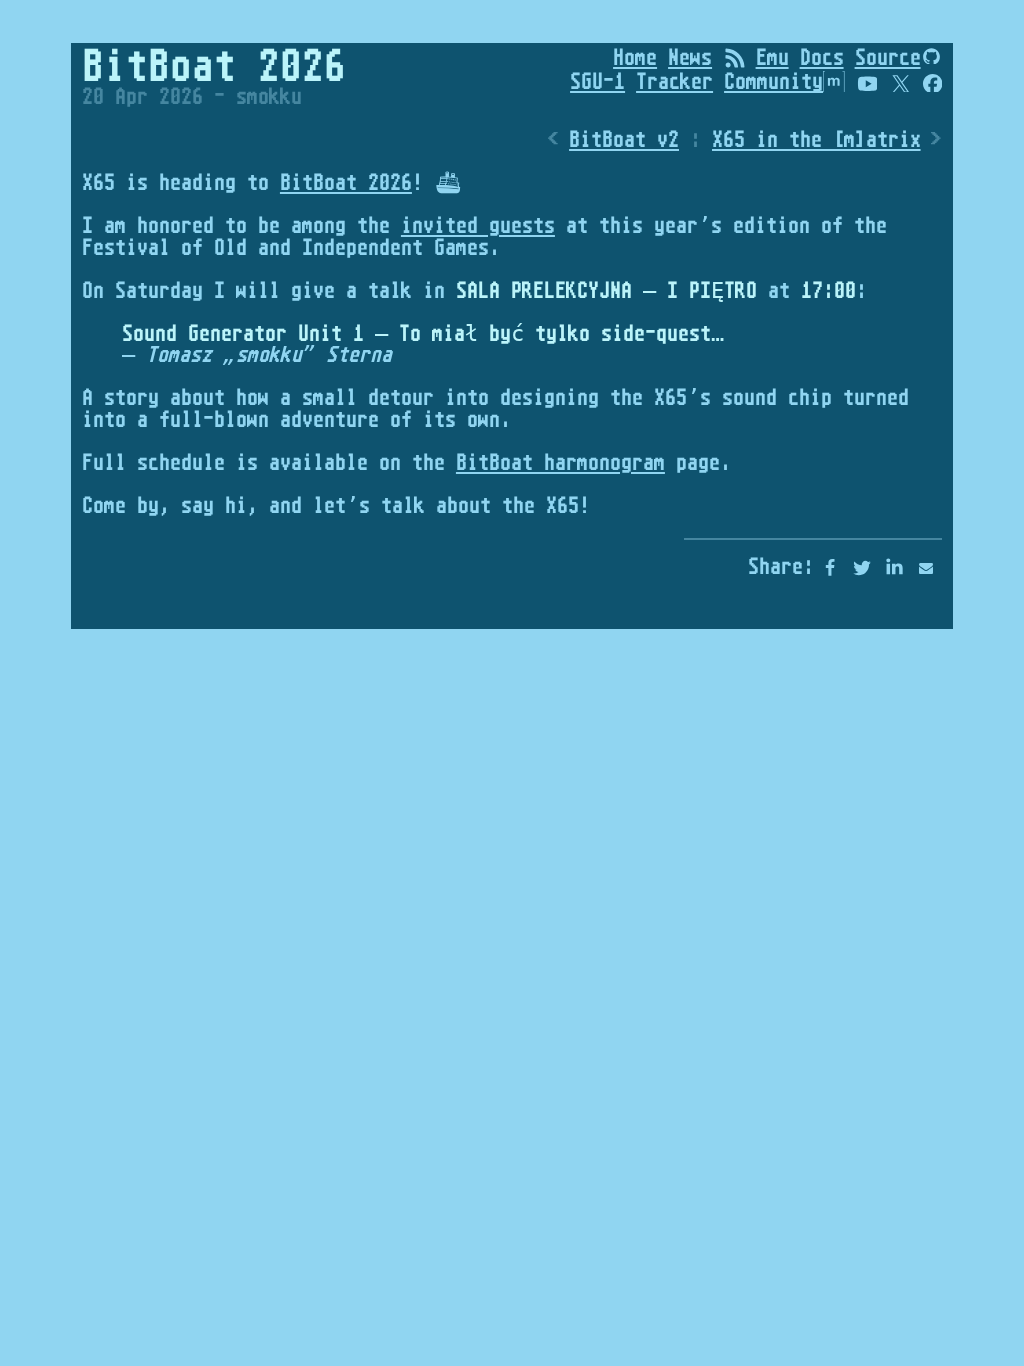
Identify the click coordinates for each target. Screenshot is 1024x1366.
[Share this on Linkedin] (894, 568)
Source (888, 57)
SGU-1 (597, 81)
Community (773, 81)
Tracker (674, 81)
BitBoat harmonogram (560, 462)
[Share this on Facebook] (830, 568)
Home (635, 57)
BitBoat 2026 (346, 182)
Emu (772, 57)
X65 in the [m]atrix (816, 139)
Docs (822, 57)
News (690, 57)
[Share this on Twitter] (862, 568)
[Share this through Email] (926, 568)
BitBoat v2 (624, 139)
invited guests (478, 225)
